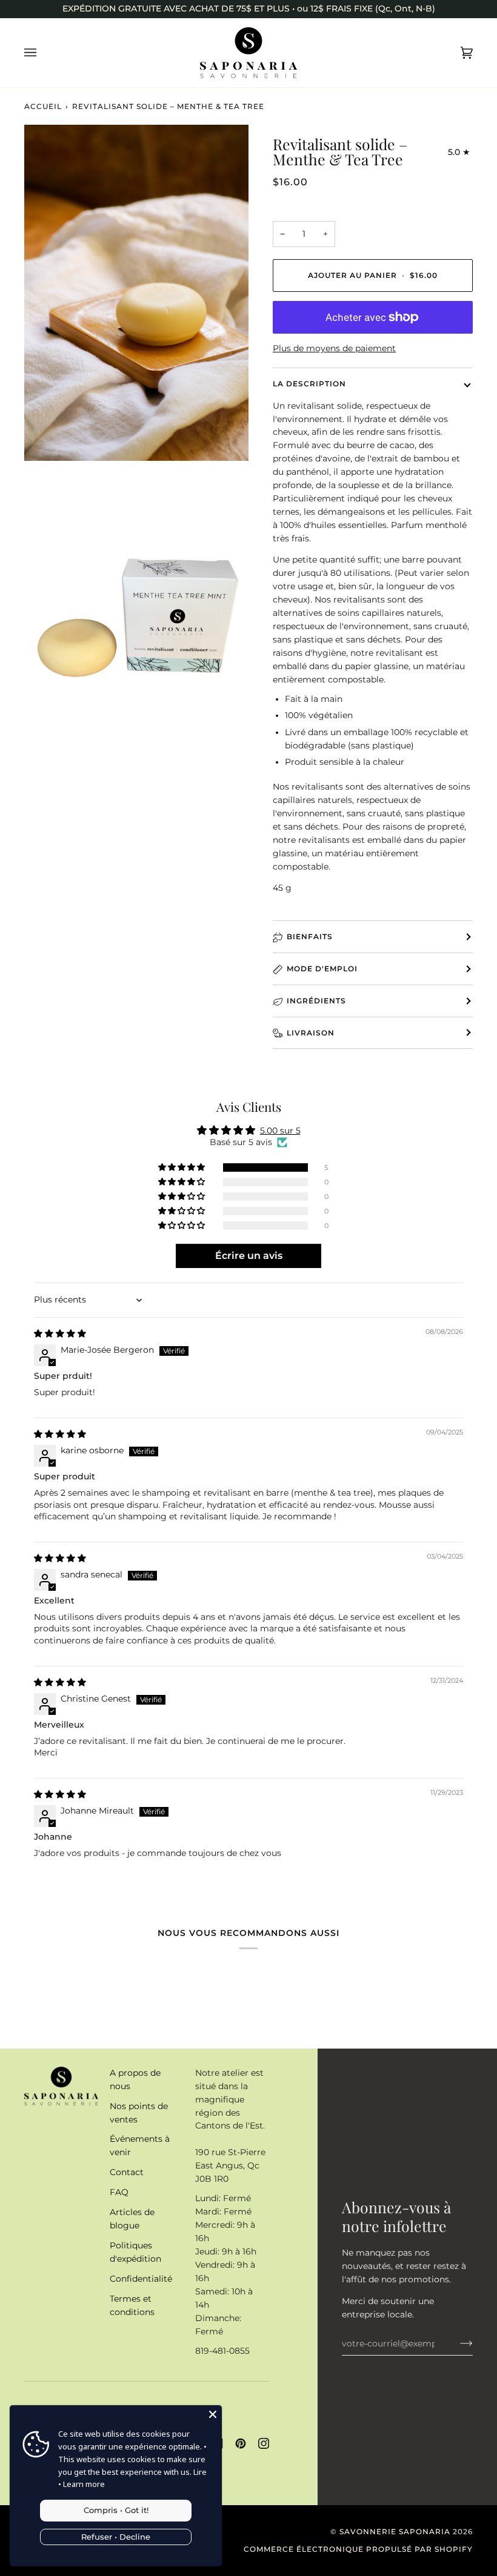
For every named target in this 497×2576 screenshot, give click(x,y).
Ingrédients (316, 1001)
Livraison (311, 1033)
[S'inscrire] (457, 2343)
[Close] (213, 2414)
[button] (182, 1167)
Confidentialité (141, 2279)
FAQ (119, 2192)
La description (309, 384)
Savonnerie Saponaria (395, 2531)
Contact (127, 2172)
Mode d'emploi (322, 969)
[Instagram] (264, 2443)
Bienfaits (310, 936)
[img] (60, 1333)
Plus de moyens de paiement (334, 348)
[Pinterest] (241, 2443)
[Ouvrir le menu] (42, 53)
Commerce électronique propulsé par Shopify (358, 2549)
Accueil (43, 106)
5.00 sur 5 (280, 1131)
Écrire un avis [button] (249, 1256)
